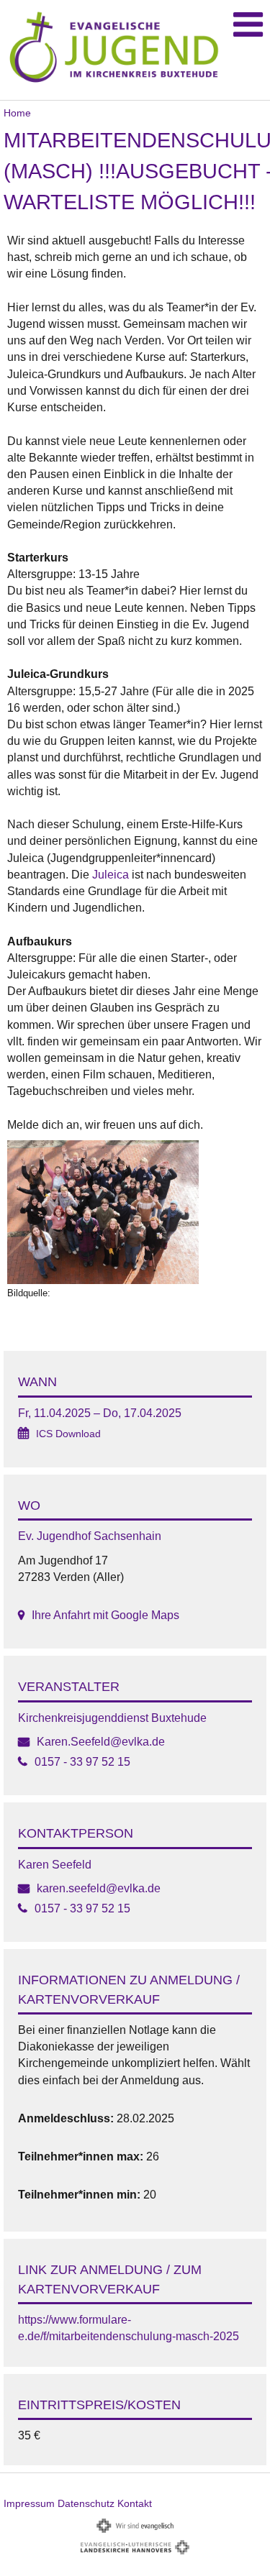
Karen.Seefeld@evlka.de (101, 1742)
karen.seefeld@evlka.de (99, 1888)
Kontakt (135, 2503)
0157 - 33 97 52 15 (82, 1762)
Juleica (111, 875)
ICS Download (68, 1434)
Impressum (29, 2503)
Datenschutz (86, 2503)
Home (17, 113)
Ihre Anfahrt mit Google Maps (105, 1615)
